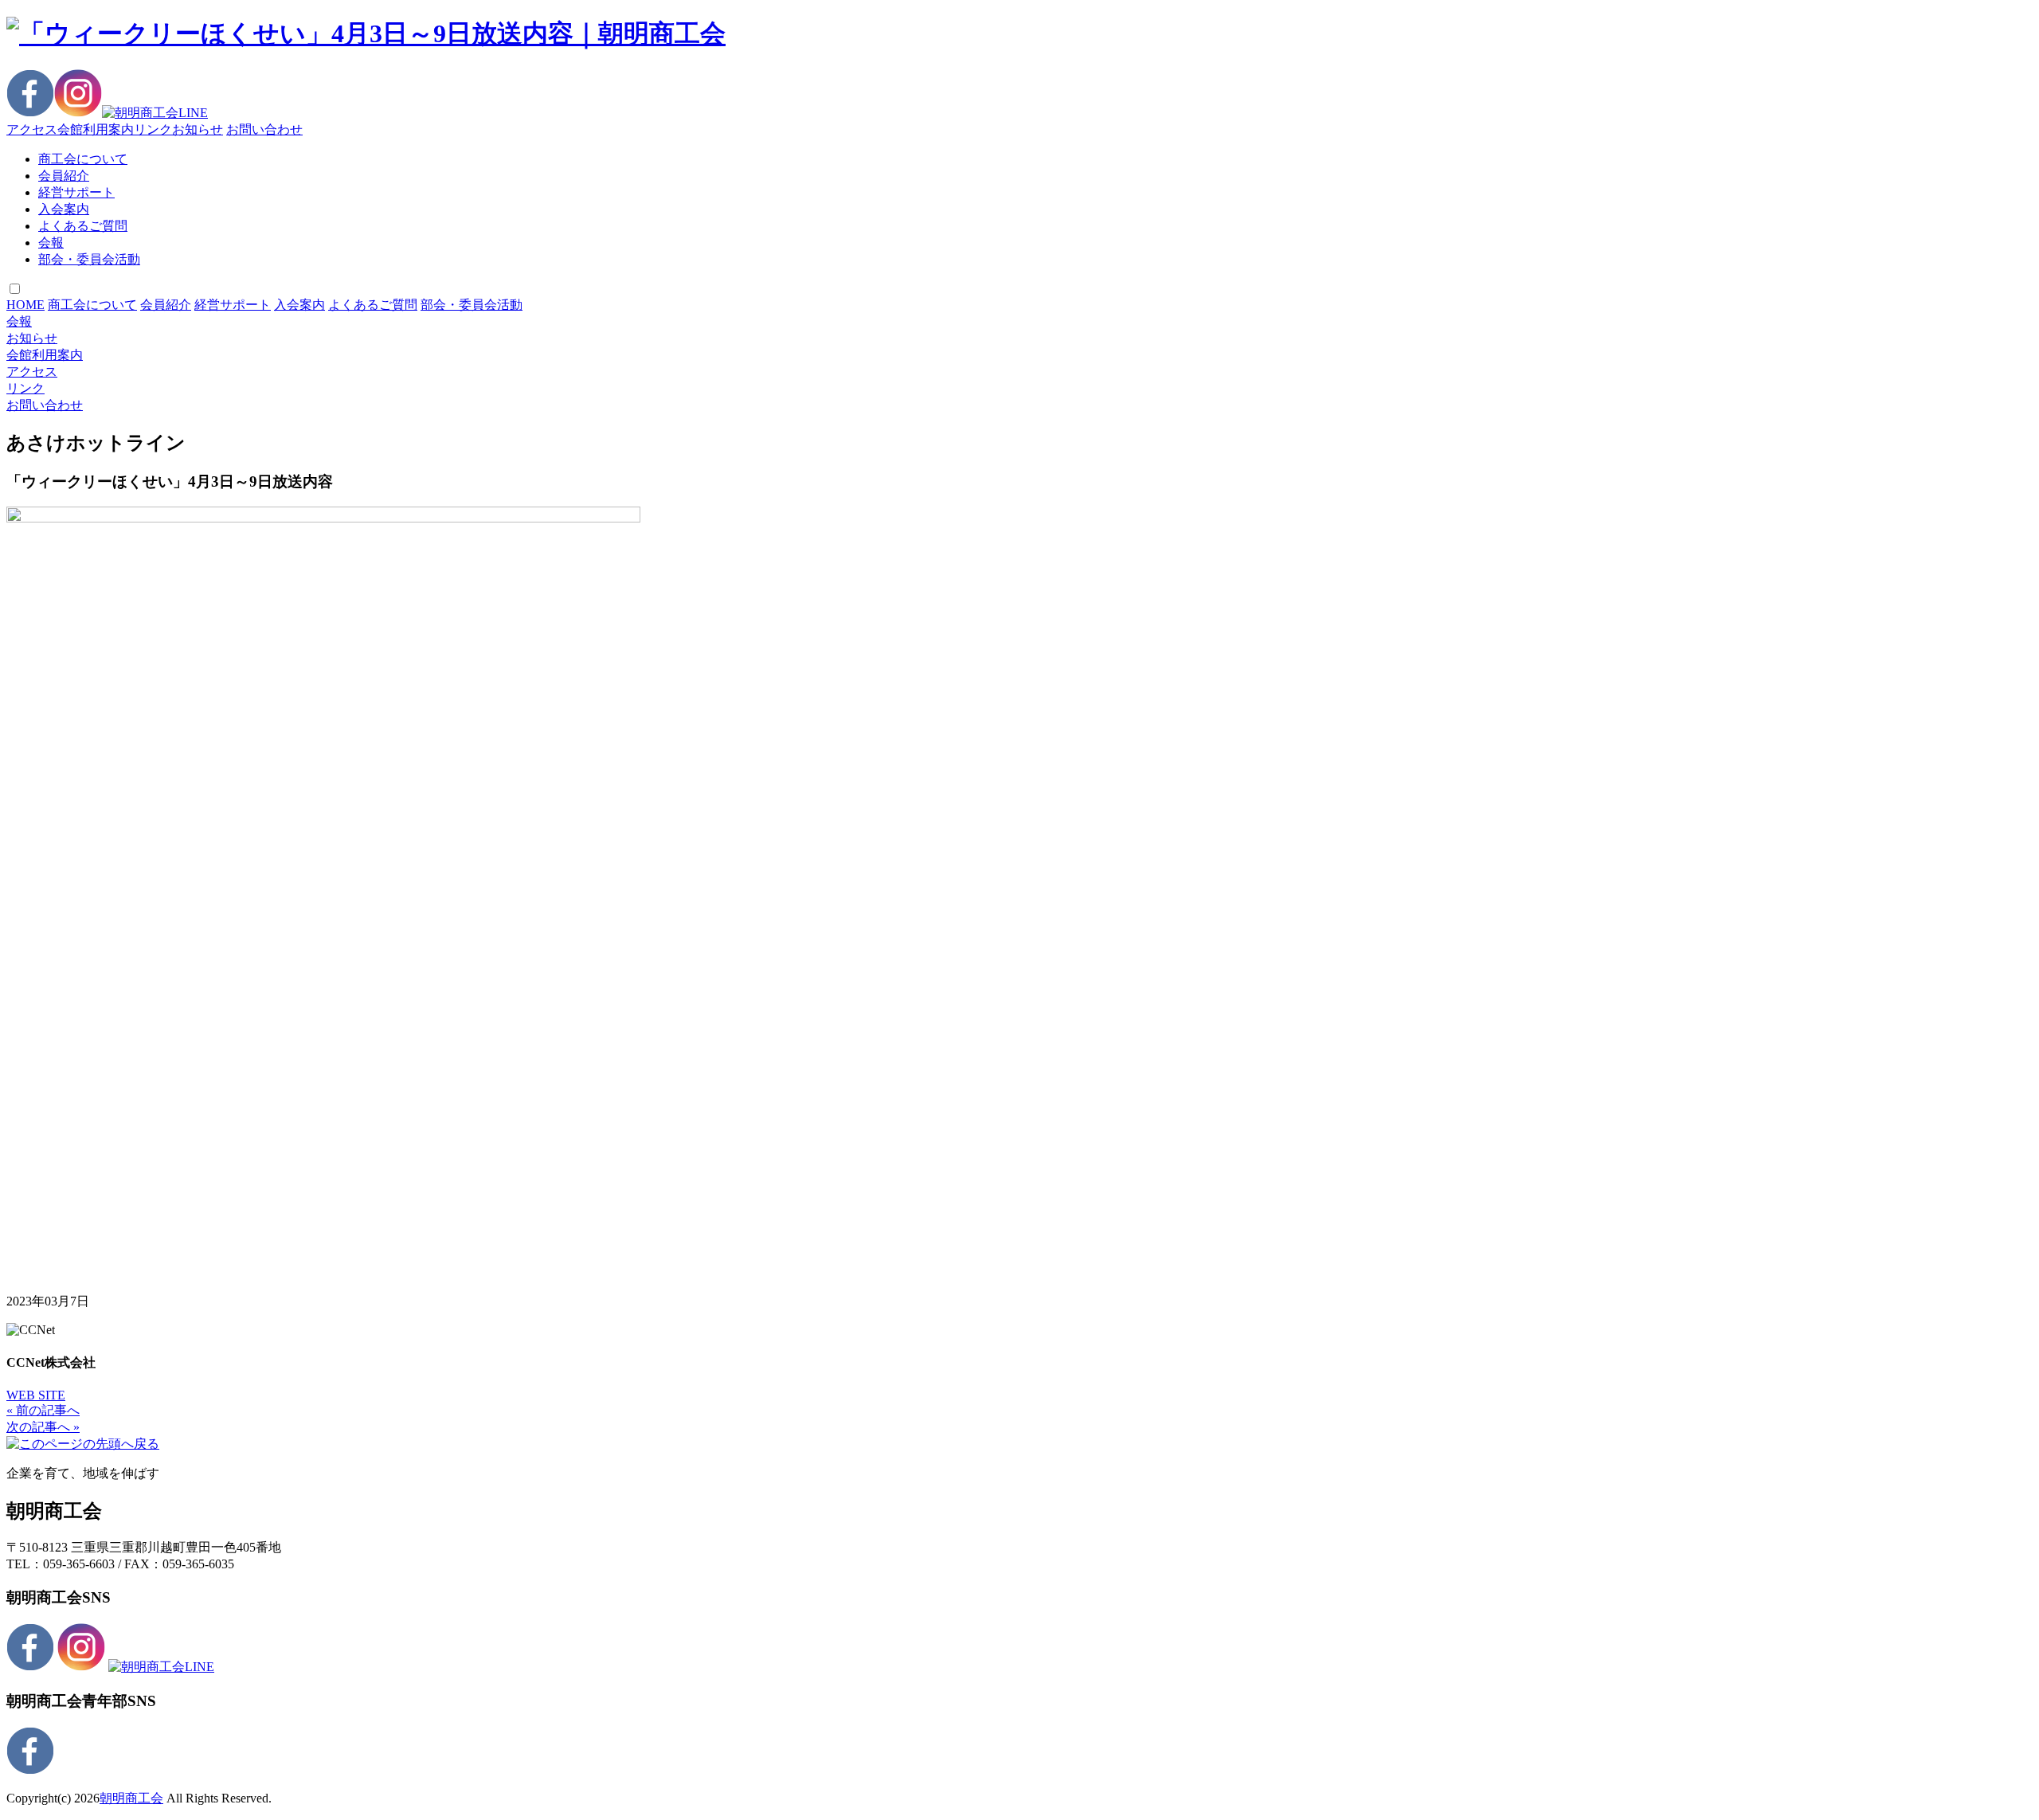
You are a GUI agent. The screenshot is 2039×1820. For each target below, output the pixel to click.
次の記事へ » (43, 1427)
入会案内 (64, 209)
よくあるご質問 (83, 226)
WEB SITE (36, 1395)
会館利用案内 (96, 129)
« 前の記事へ (43, 1410)
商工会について (83, 159)
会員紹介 (64, 176)
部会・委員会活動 (89, 259)
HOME (25, 305)
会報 (51, 243)
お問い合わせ (264, 129)
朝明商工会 (131, 1798)
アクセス (32, 129)
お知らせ (198, 129)
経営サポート (76, 192)
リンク (153, 129)
